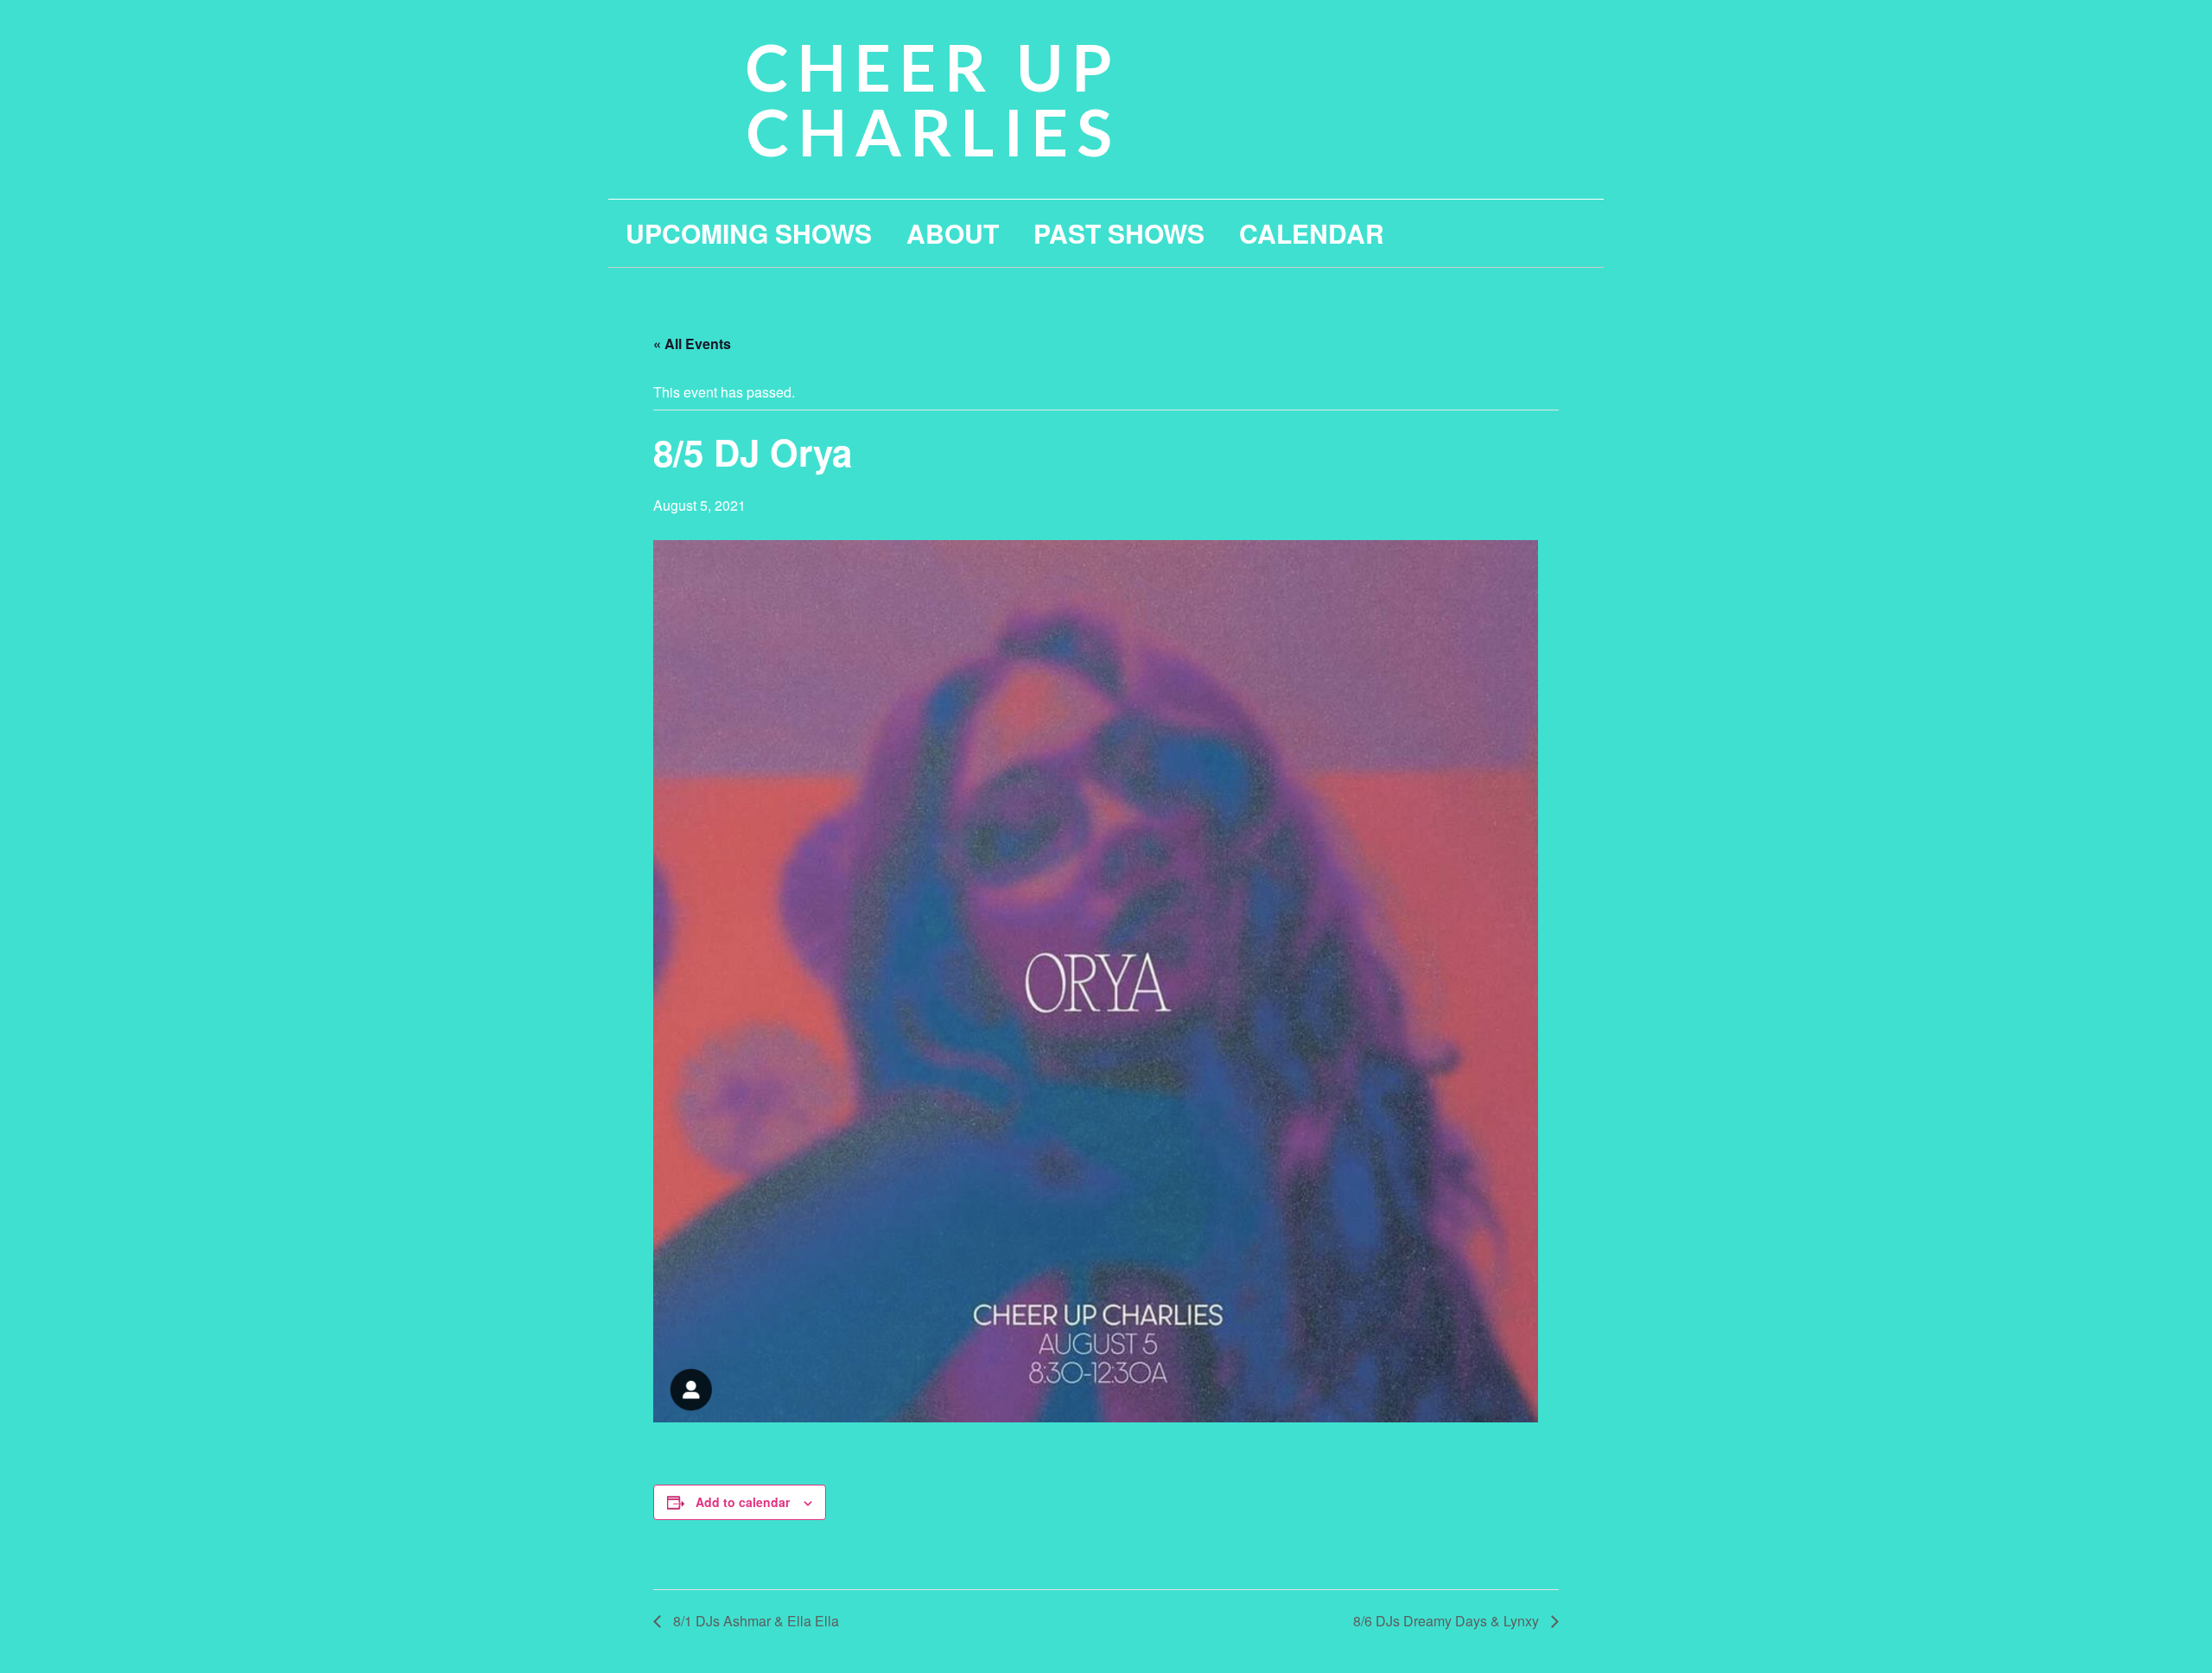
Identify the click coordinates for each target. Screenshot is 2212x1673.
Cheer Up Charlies (933, 99)
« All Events (692, 344)
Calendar (1312, 233)
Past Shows (1119, 233)
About (953, 233)
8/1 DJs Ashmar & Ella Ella (754, 1621)
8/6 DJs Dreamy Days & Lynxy (1448, 1621)
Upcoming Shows (749, 233)
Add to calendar (743, 1502)
